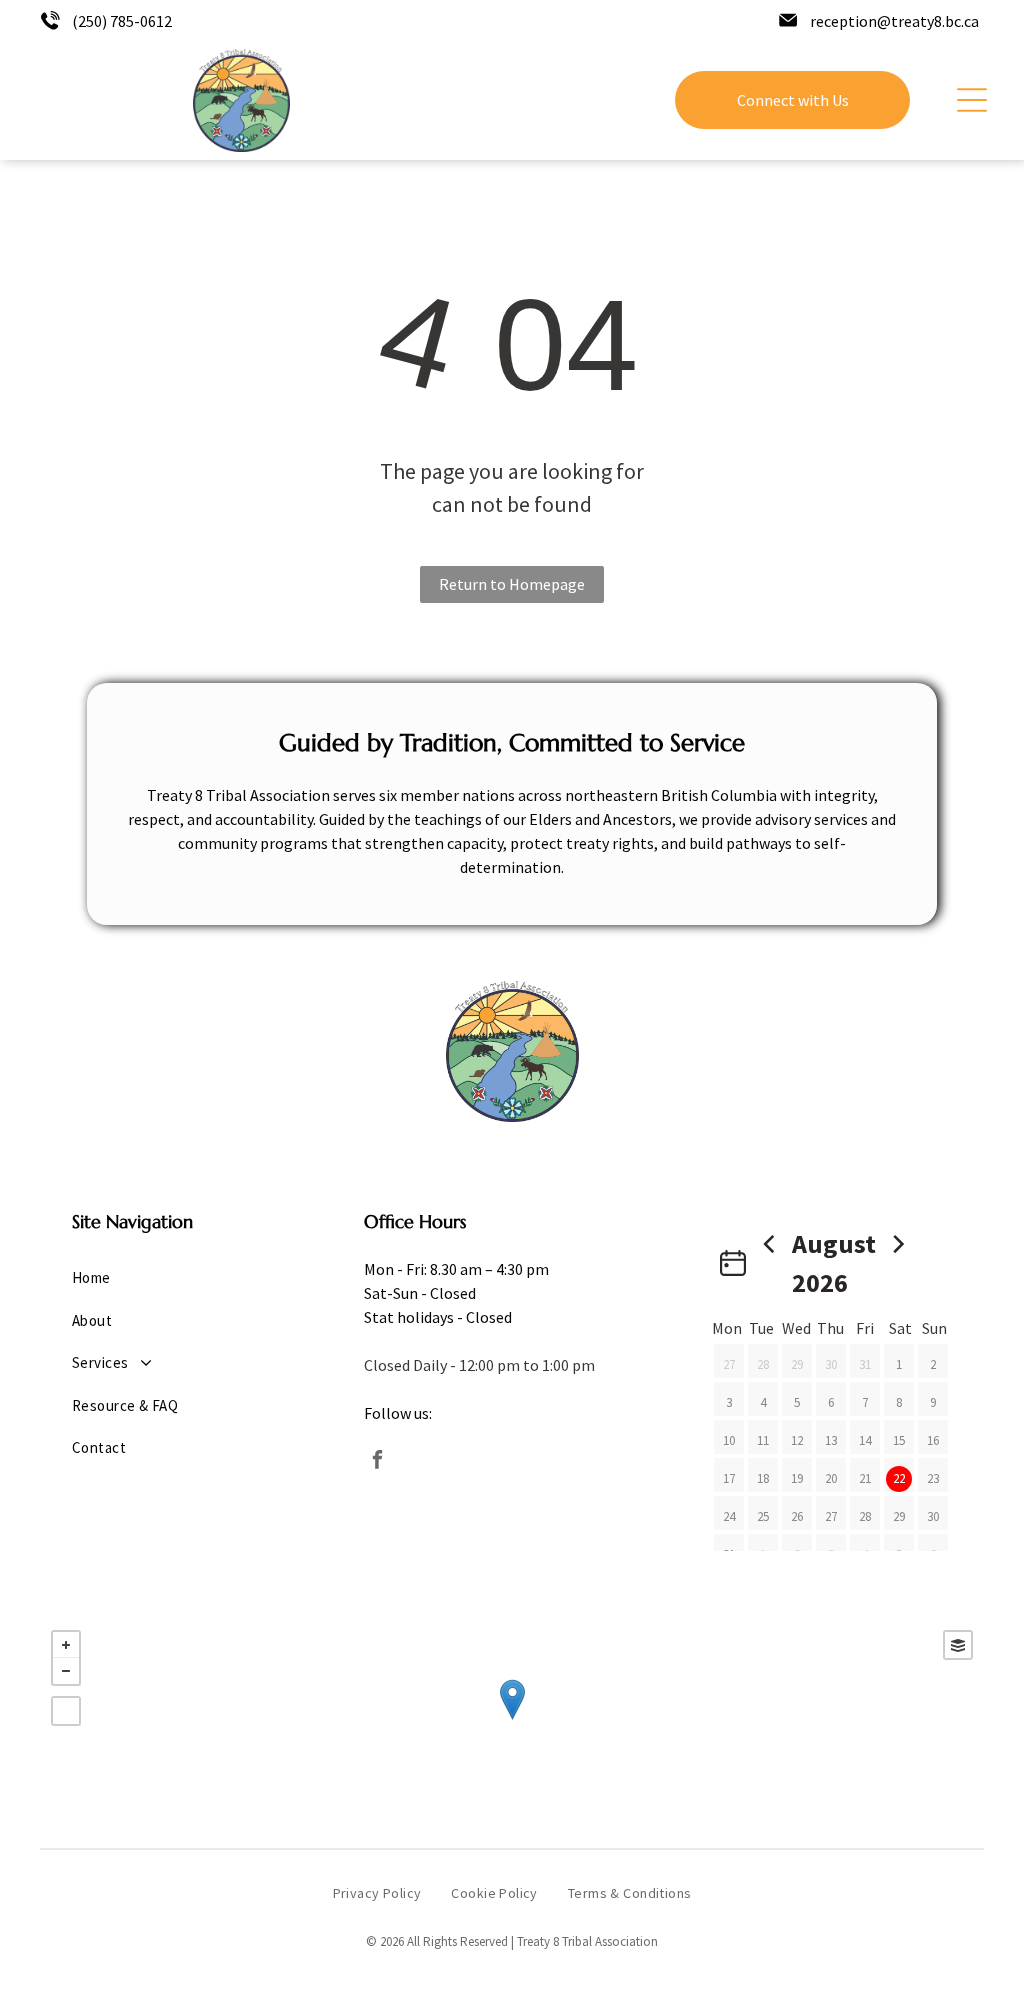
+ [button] (66, 1645)
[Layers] (958, 1645)
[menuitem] (174, 1278)
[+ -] (512, 1720)
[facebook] (378, 1461)
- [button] (66, 1671)
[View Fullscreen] (66, 1711)
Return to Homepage (512, 584)
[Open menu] (972, 100)
